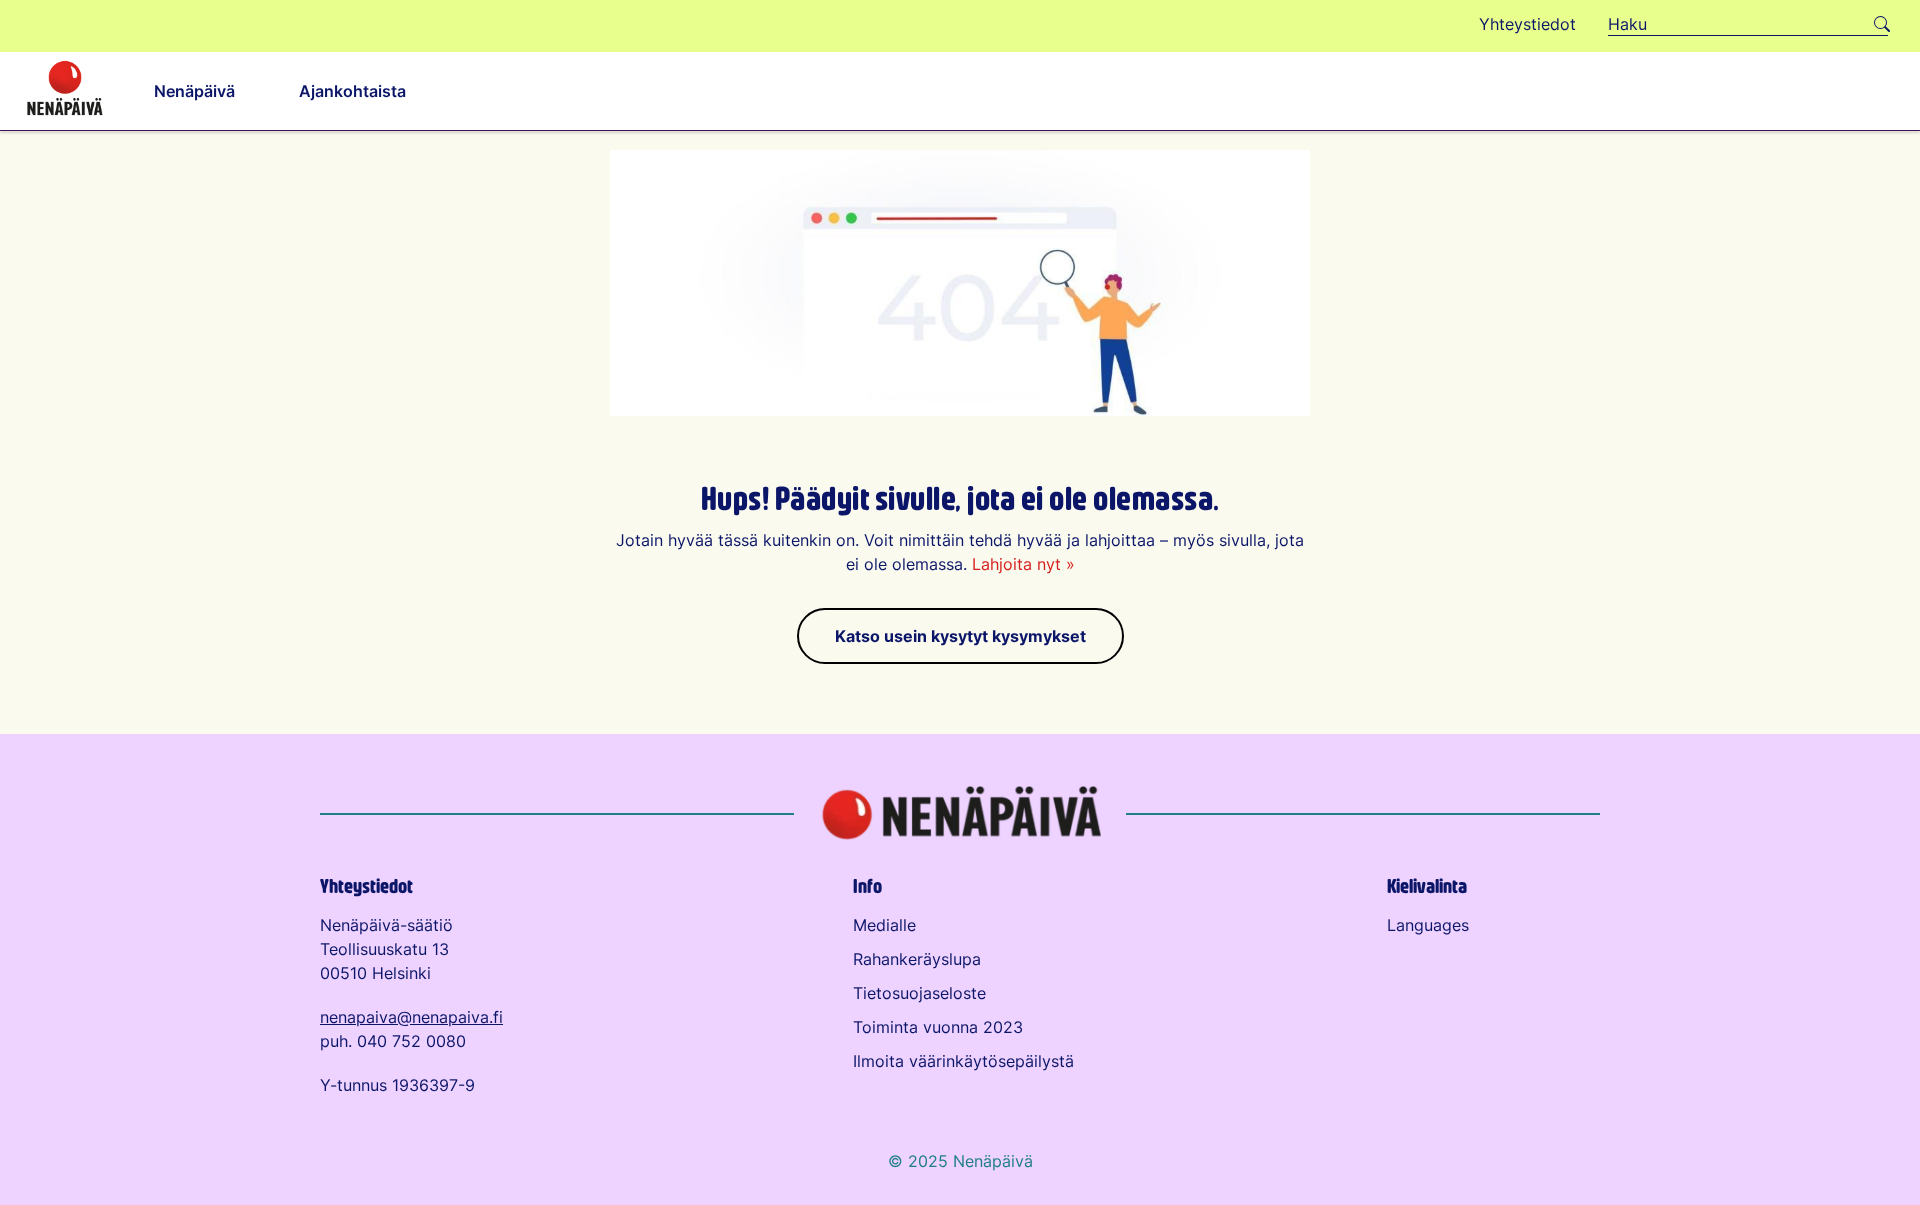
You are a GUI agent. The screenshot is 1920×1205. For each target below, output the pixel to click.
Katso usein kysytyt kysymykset (960, 636)
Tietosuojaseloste (919, 993)
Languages (1428, 925)
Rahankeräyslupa (917, 959)
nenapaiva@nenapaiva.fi (411, 1017)
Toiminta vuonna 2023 (938, 1027)
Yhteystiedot (366, 885)
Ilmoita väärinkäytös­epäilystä (963, 1061)
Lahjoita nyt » (1023, 564)
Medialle (884, 925)
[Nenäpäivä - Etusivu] (65, 91)
